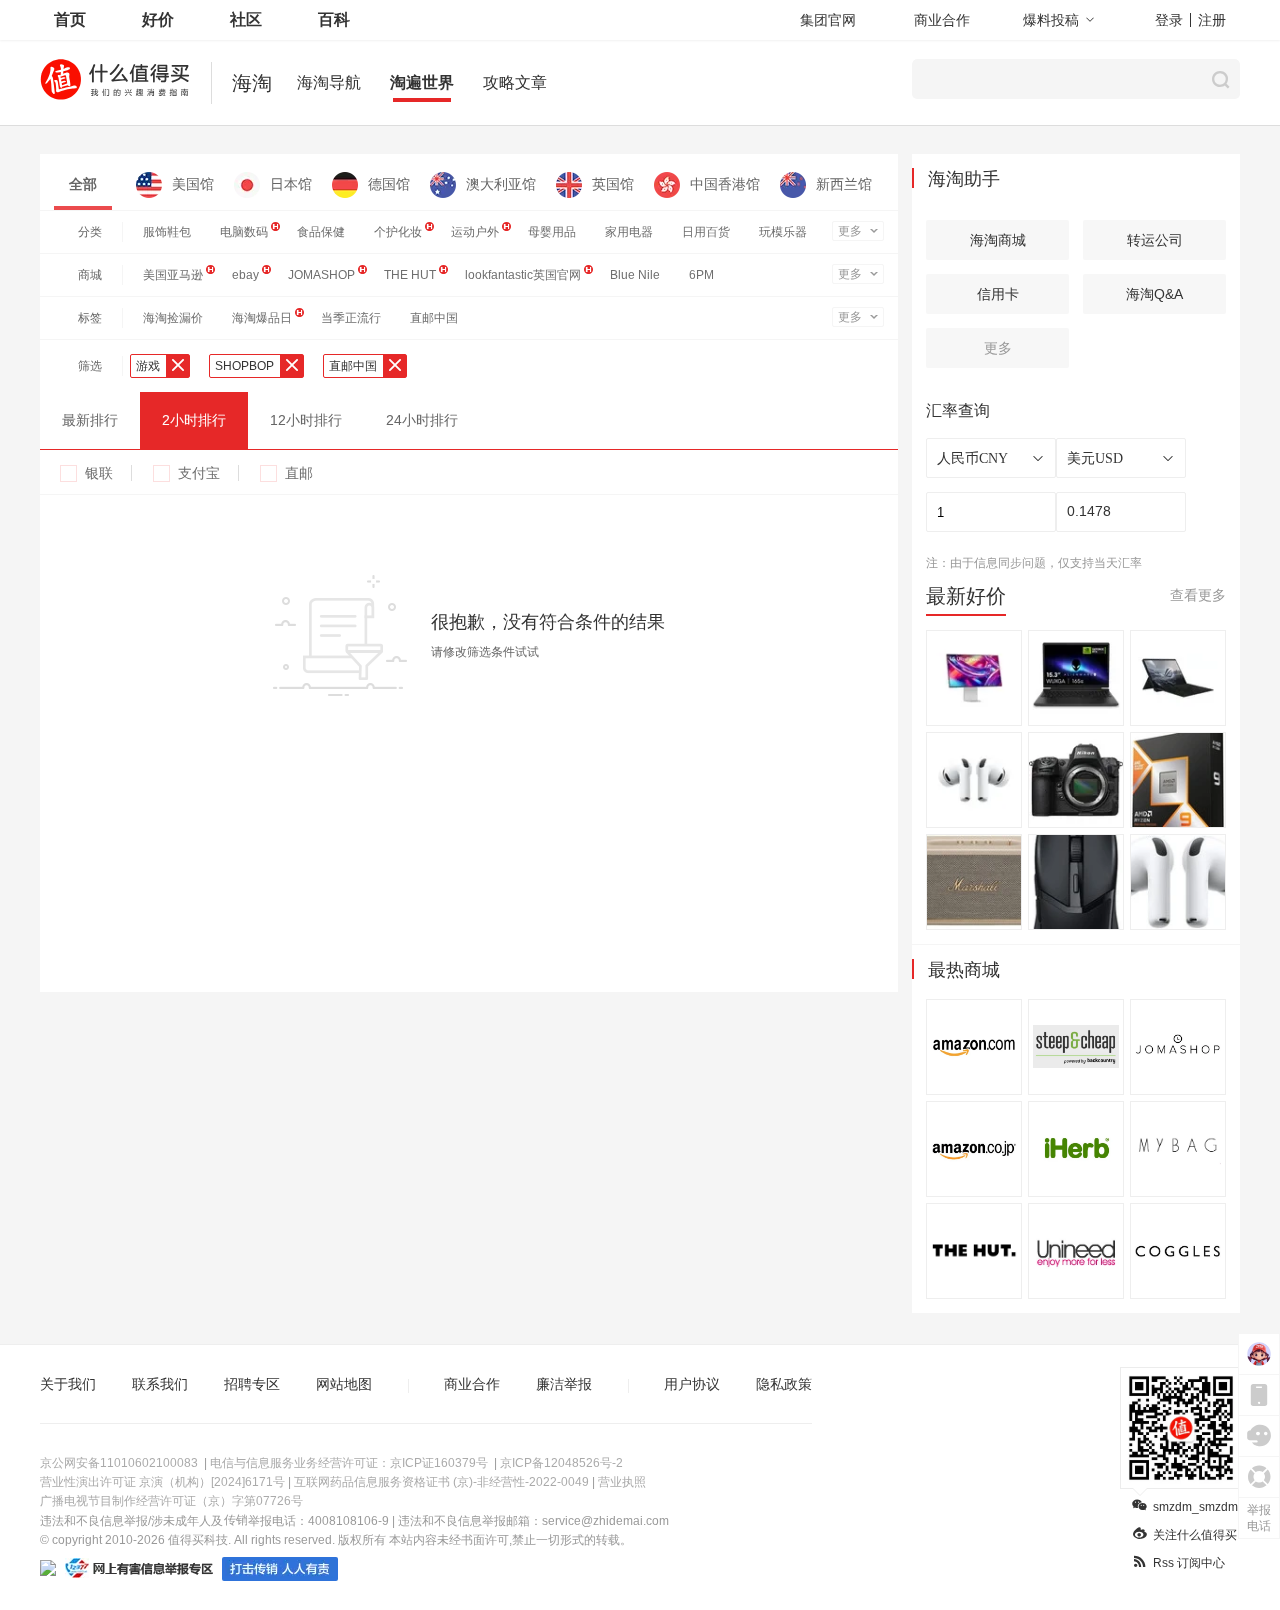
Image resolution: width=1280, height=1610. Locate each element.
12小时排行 (306, 420)
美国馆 (193, 184)
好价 (158, 19)
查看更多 (1198, 595)
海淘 (252, 83)
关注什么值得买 (1195, 1535)
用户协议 (692, 1384)
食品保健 (321, 232)
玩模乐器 (783, 232)
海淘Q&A (1154, 294)
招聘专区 (252, 1384)
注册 (1212, 20)
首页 (70, 19)
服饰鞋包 (167, 232)
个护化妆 (398, 232)
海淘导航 (329, 82)
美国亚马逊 (173, 275)
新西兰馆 (844, 184)
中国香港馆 (725, 184)
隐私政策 (784, 1384)
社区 (246, 19)
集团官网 (828, 20)
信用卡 (998, 294)
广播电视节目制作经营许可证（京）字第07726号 (171, 1501)
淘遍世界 (422, 82)
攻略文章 (515, 82)
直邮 (299, 473)
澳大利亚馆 (501, 184)
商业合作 (942, 20)
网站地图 (344, 1384)
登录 (1169, 20)
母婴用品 (552, 232)
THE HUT (410, 275)
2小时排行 (194, 420)
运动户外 (475, 232)
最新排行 (90, 420)
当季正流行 (351, 318)
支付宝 (199, 473)
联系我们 (160, 1384)
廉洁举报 (564, 1384)
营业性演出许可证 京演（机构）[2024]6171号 (162, 1482)
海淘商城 (998, 240)
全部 (83, 184)
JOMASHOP (321, 275)
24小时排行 (422, 420)
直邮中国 (434, 318)
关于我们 (68, 1384)
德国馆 (389, 184)
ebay (245, 275)
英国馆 (613, 184)
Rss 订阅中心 (1189, 1563)
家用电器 (629, 232)
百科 (334, 19)
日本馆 (291, 184)
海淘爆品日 (262, 318)
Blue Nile (635, 275)
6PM (701, 275)
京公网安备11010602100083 (119, 1463)
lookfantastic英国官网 (523, 275)
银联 (99, 473)
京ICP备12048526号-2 (561, 1463)
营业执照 (622, 1482)
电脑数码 (244, 232)
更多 (850, 231)
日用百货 (706, 232)
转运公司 (1155, 240)
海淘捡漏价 (173, 318)
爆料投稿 (1051, 20)
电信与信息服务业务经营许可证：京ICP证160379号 (349, 1463)
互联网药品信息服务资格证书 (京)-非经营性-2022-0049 (441, 1482)
